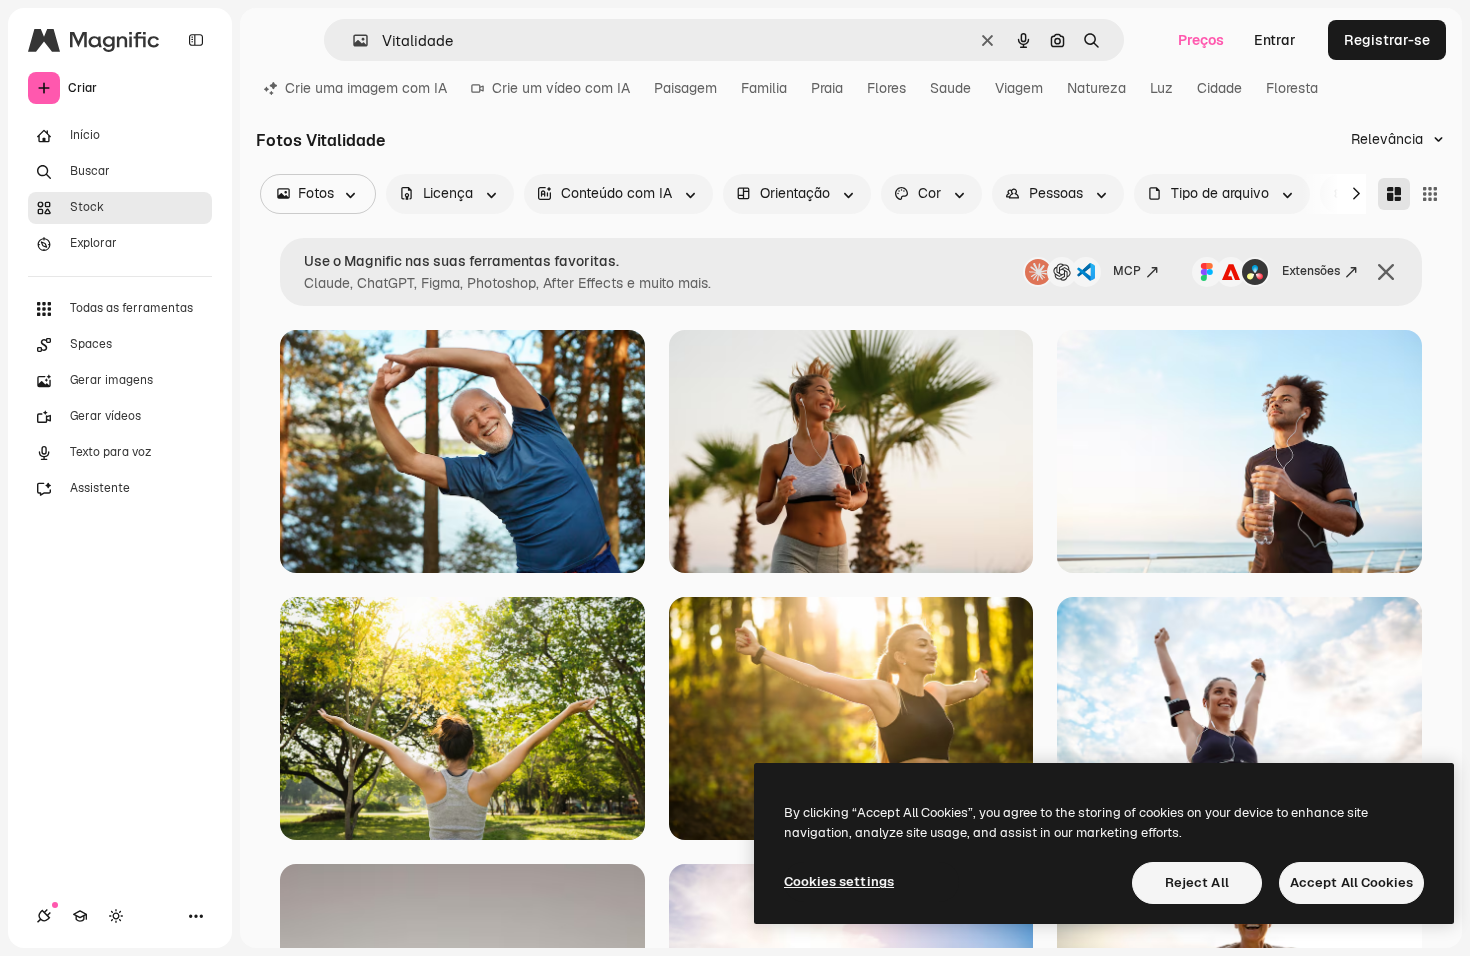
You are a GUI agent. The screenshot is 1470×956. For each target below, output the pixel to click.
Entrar (1275, 40)
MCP (1127, 271)
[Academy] (80, 916)
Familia (764, 88)
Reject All (1197, 882)
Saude (950, 88)
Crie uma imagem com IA (366, 88)
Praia (827, 88)
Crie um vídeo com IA (561, 88)
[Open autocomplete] (352, 40)
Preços (1201, 40)
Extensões (1311, 271)
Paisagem (685, 88)
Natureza (1096, 88)
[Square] (1430, 194)
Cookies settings (839, 881)
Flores (886, 88)
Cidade (1219, 88)
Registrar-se (1387, 40)
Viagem (1019, 88)
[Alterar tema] (116, 916)
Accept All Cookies (1351, 882)
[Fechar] (1386, 272)
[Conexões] (44, 916)
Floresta (1292, 88)
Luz (1161, 88)
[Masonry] (1394, 194)
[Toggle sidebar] (196, 40)
